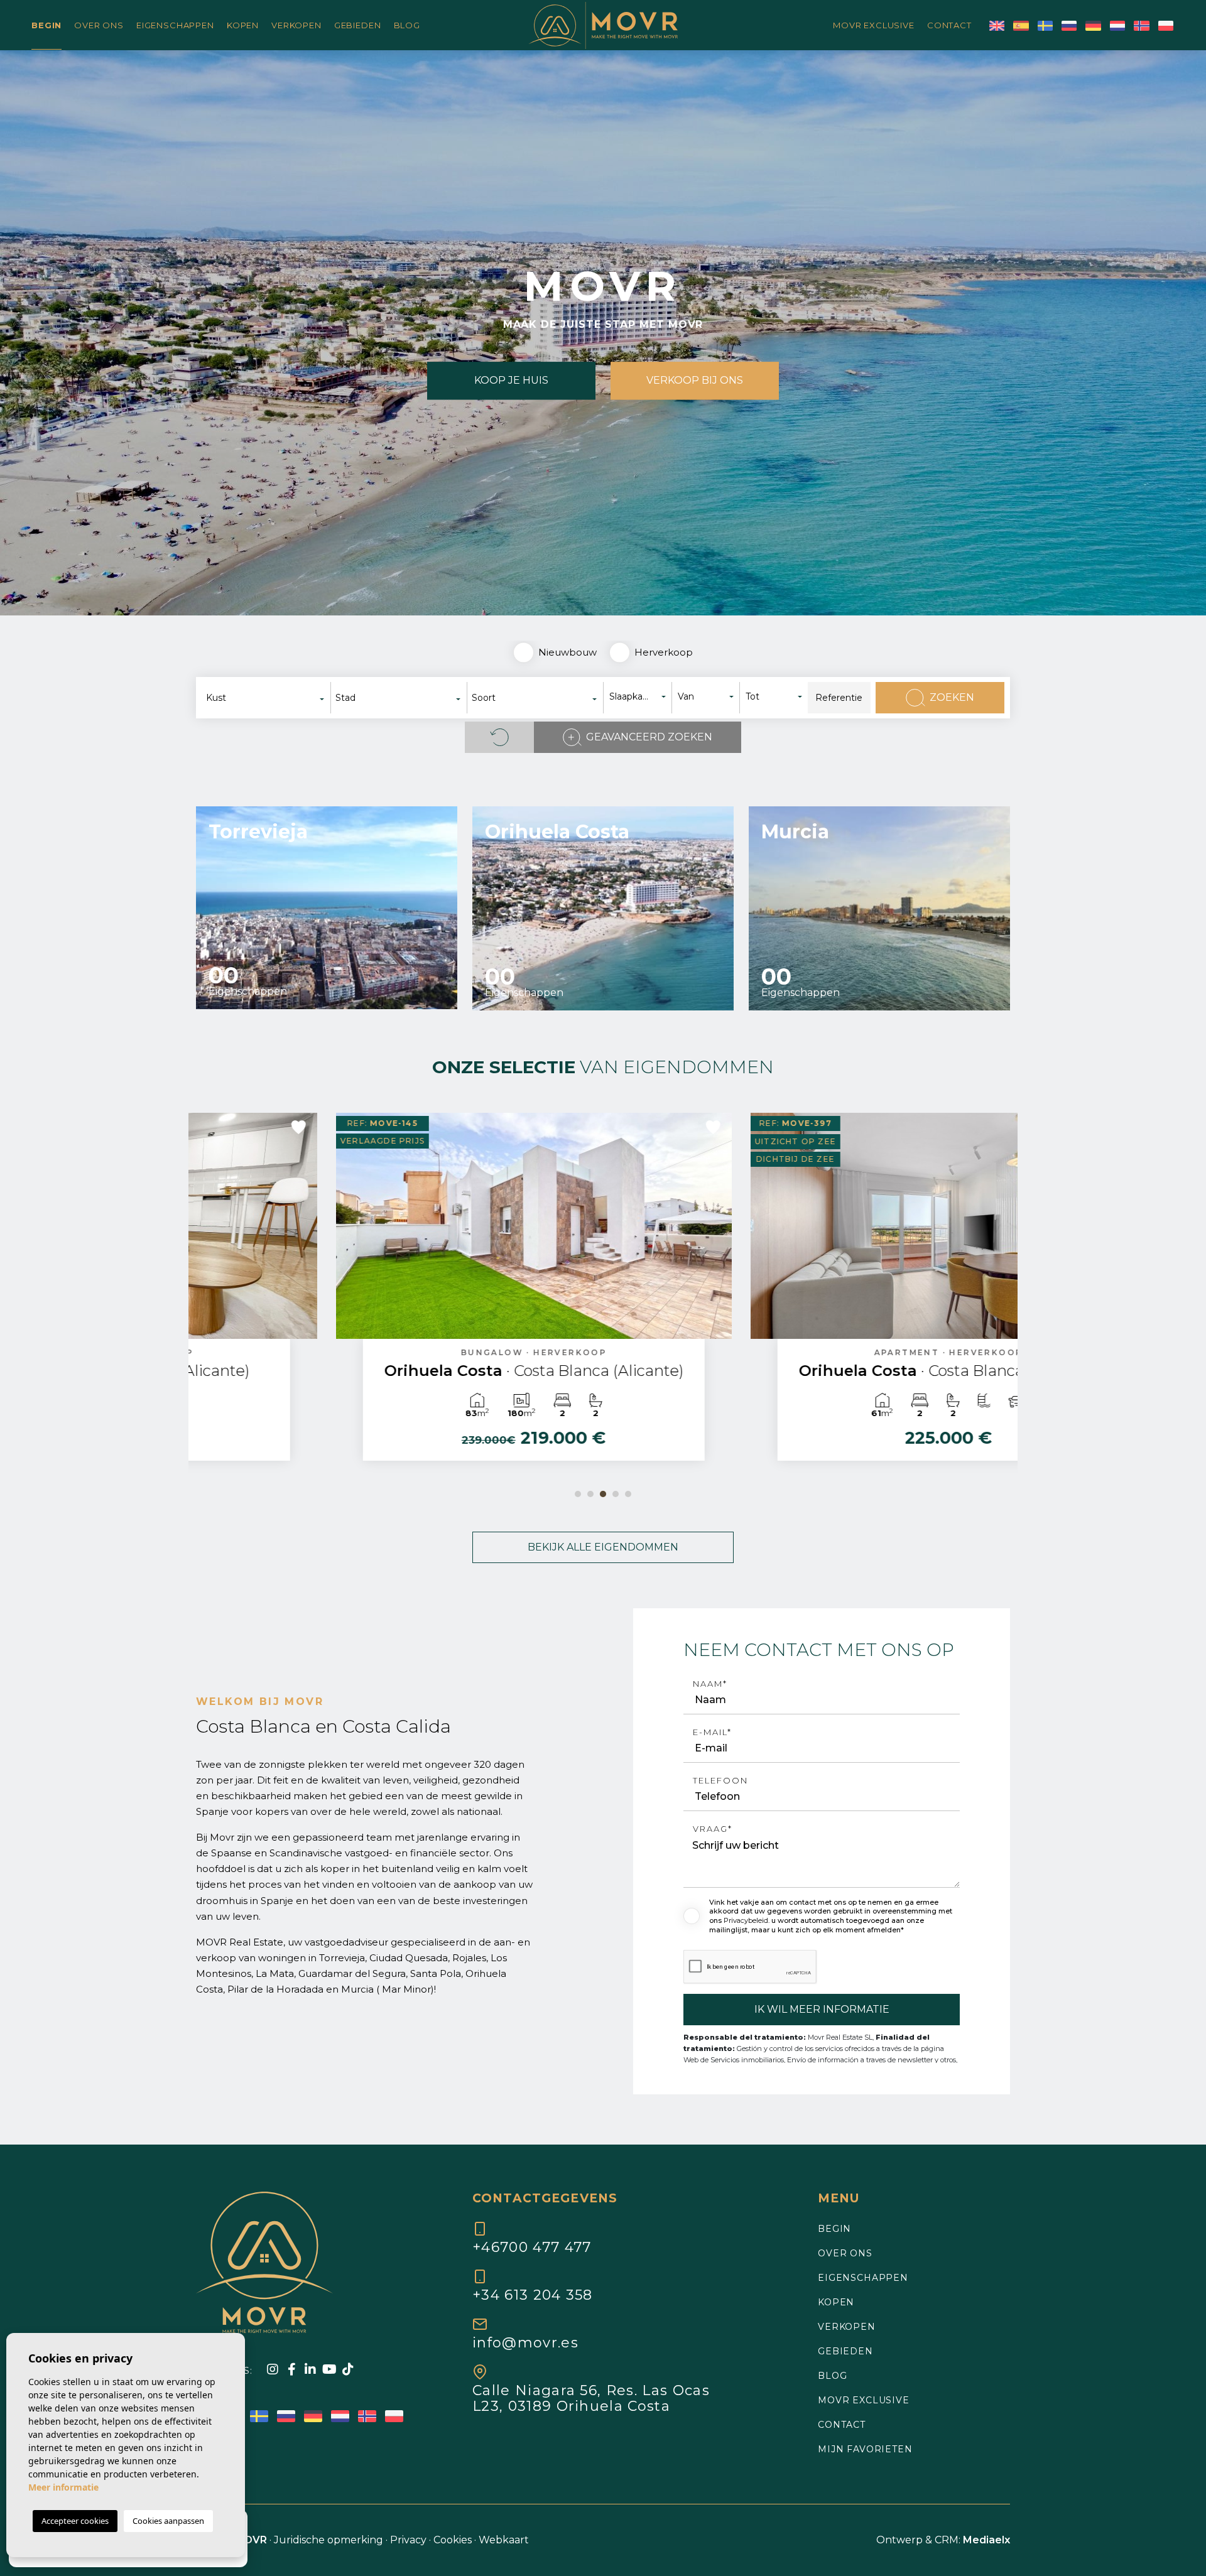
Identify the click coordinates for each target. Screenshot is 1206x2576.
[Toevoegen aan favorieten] (575, 1127)
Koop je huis (511, 381)
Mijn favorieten (865, 2449)
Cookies (453, 2540)
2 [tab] (590, 1494)
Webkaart (504, 2540)
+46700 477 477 (532, 2247)
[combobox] (266, 698)
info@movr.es (525, 2342)
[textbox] (269, 698)
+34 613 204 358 (533, 2295)
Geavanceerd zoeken (649, 737)
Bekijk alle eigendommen (603, 1547)
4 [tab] (616, 1494)
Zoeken (952, 697)
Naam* (710, 1684)
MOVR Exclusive (874, 25)
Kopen (243, 25)
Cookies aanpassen (168, 2521)
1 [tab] (578, 1494)
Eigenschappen (175, 25)
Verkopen (296, 25)
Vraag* (713, 1829)
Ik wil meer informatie (822, 2009)
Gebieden (358, 25)
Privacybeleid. (747, 1920)
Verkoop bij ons (695, 381)
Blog (407, 25)
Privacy (408, 2540)
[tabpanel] (396, 1293)
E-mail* (712, 1732)
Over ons (99, 25)
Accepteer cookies (75, 2521)
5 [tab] (628, 1494)
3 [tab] (603, 1494)
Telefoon (720, 1781)
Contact (949, 25)
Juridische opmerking (329, 2540)
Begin (46, 25)
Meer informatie (63, 2487)
